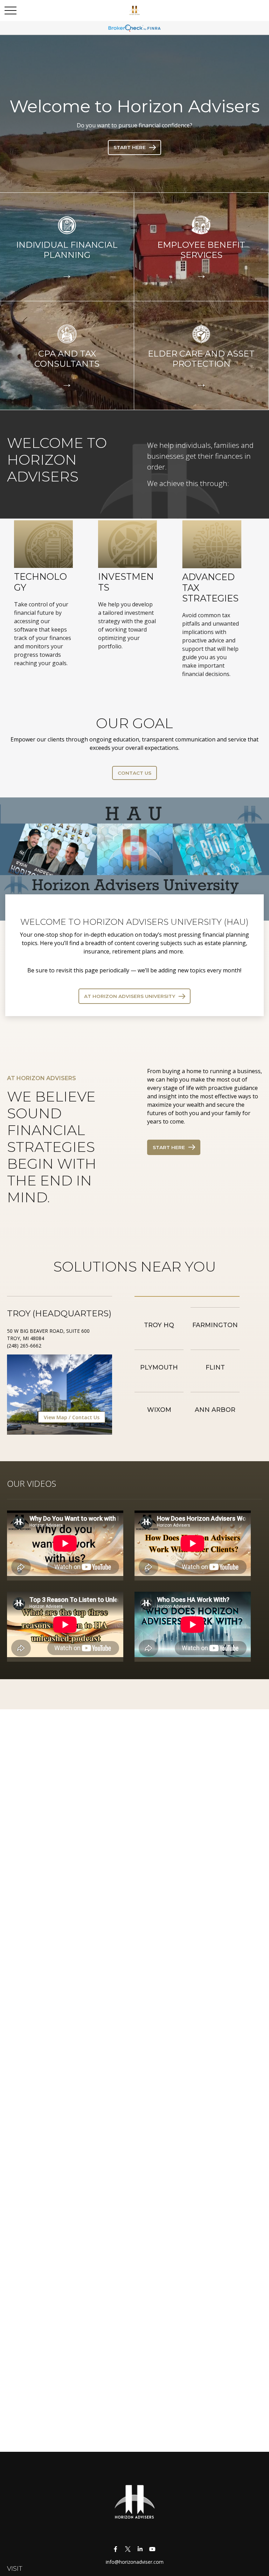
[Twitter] (128, 2549)
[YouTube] (152, 2549)
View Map (56, 1417)
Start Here (169, 1147)
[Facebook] (115, 2549)
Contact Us (86, 1417)
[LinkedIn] (140, 2549)
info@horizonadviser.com (135, 2562)
